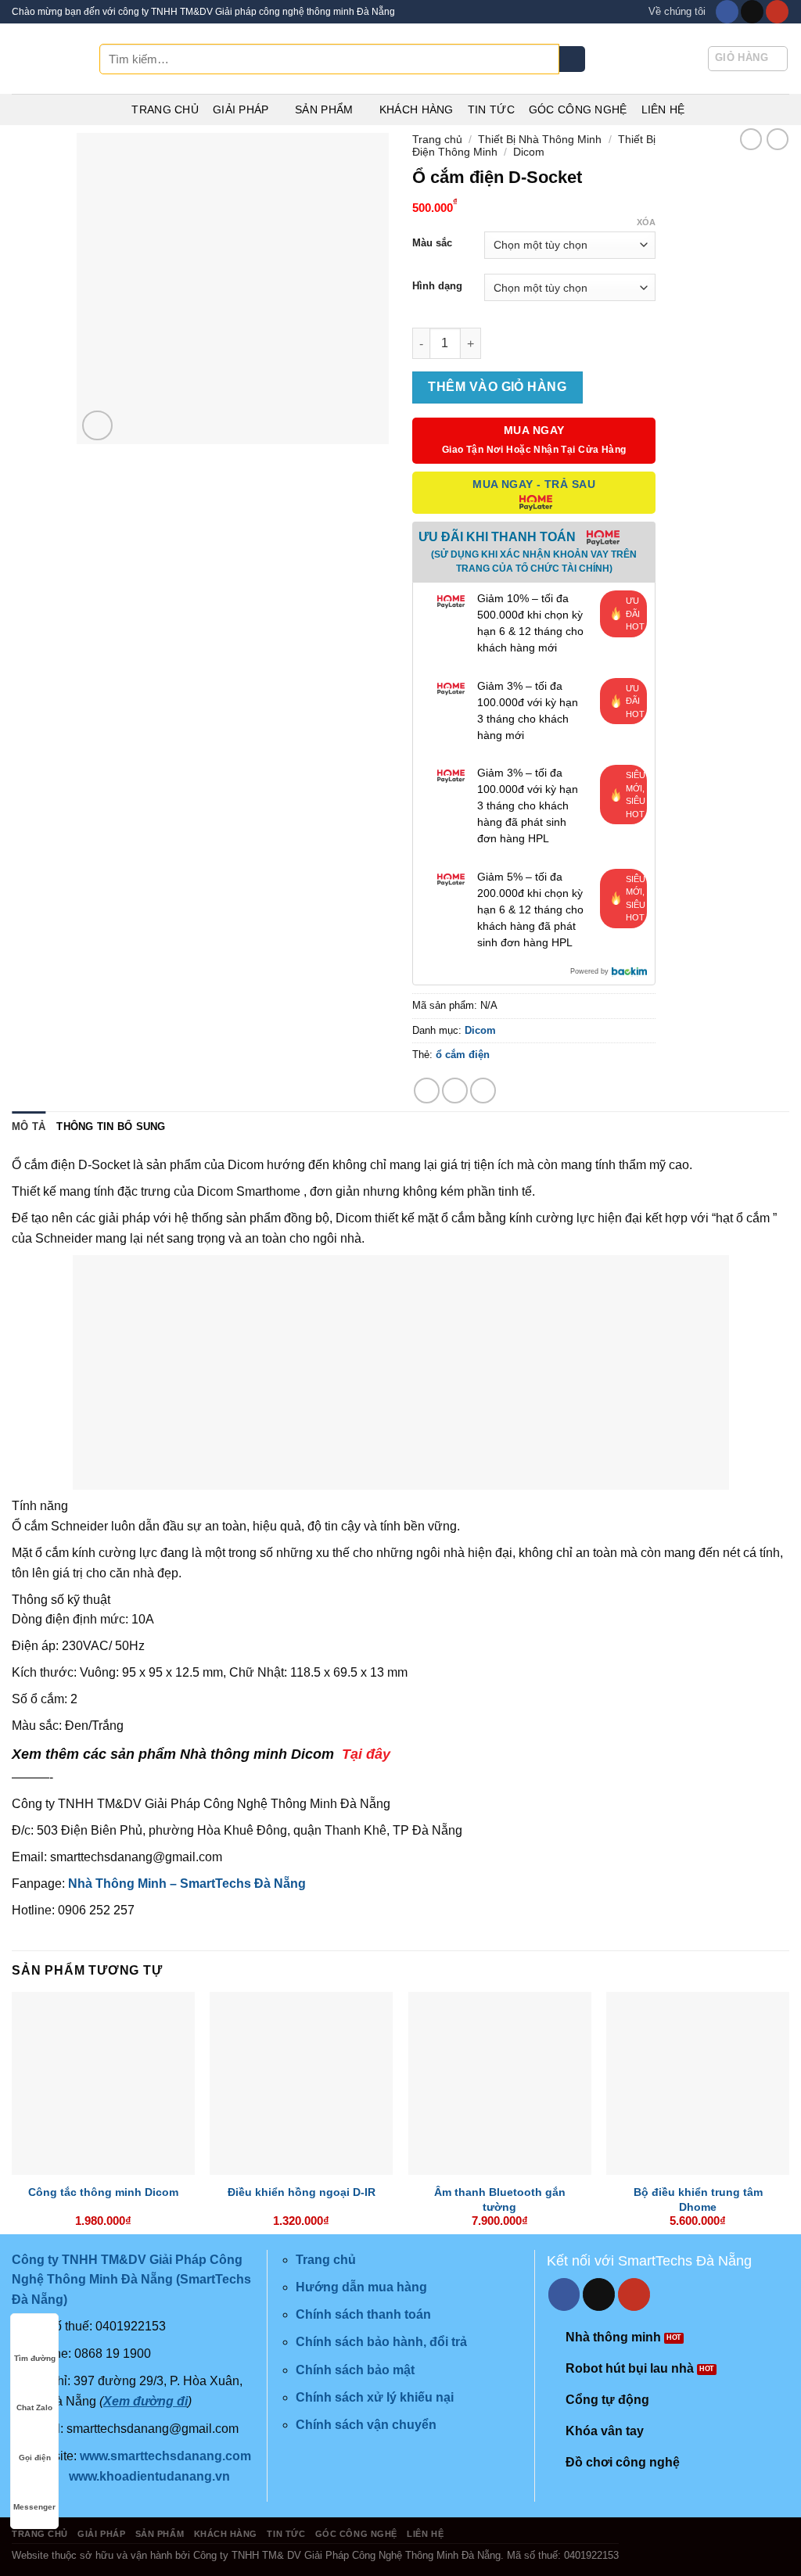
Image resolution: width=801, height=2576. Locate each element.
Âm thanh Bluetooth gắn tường (500, 2199)
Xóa (646, 222)
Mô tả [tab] (29, 1127)
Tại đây (366, 1754)
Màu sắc (432, 243)
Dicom (529, 152)
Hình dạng (437, 286)
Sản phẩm (324, 109)
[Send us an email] (752, 12)
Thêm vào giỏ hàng (497, 387)
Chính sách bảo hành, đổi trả (381, 2342)
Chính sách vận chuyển (366, 2425)
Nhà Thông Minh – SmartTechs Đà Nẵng (187, 1884)
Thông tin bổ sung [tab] (111, 1127)
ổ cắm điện (463, 1055)
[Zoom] (97, 426)
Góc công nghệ (578, 109)
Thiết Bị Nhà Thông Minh (540, 139)
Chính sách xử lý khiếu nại (375, 2397)
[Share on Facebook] (427, 1091)
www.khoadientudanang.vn (149, 2476)
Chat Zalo (34, 2407)
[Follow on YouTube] (777, 12)
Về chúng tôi (677, 11)
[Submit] (572, 59)
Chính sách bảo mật (355, 2370)
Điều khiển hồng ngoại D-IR (302, 2192)
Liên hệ (663, 109)
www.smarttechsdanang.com (165, 2456)
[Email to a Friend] (483, 1091)
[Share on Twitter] (455, 1091)
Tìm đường (35, 2358)
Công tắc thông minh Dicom (103, 2192)
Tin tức (491, 109)
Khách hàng (417, 109)
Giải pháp (241, 109)
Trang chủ (165, 109)
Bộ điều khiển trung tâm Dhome (698, 2199)
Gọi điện (35, 2458)
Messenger (34, 2507)
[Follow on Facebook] (727, 12)
